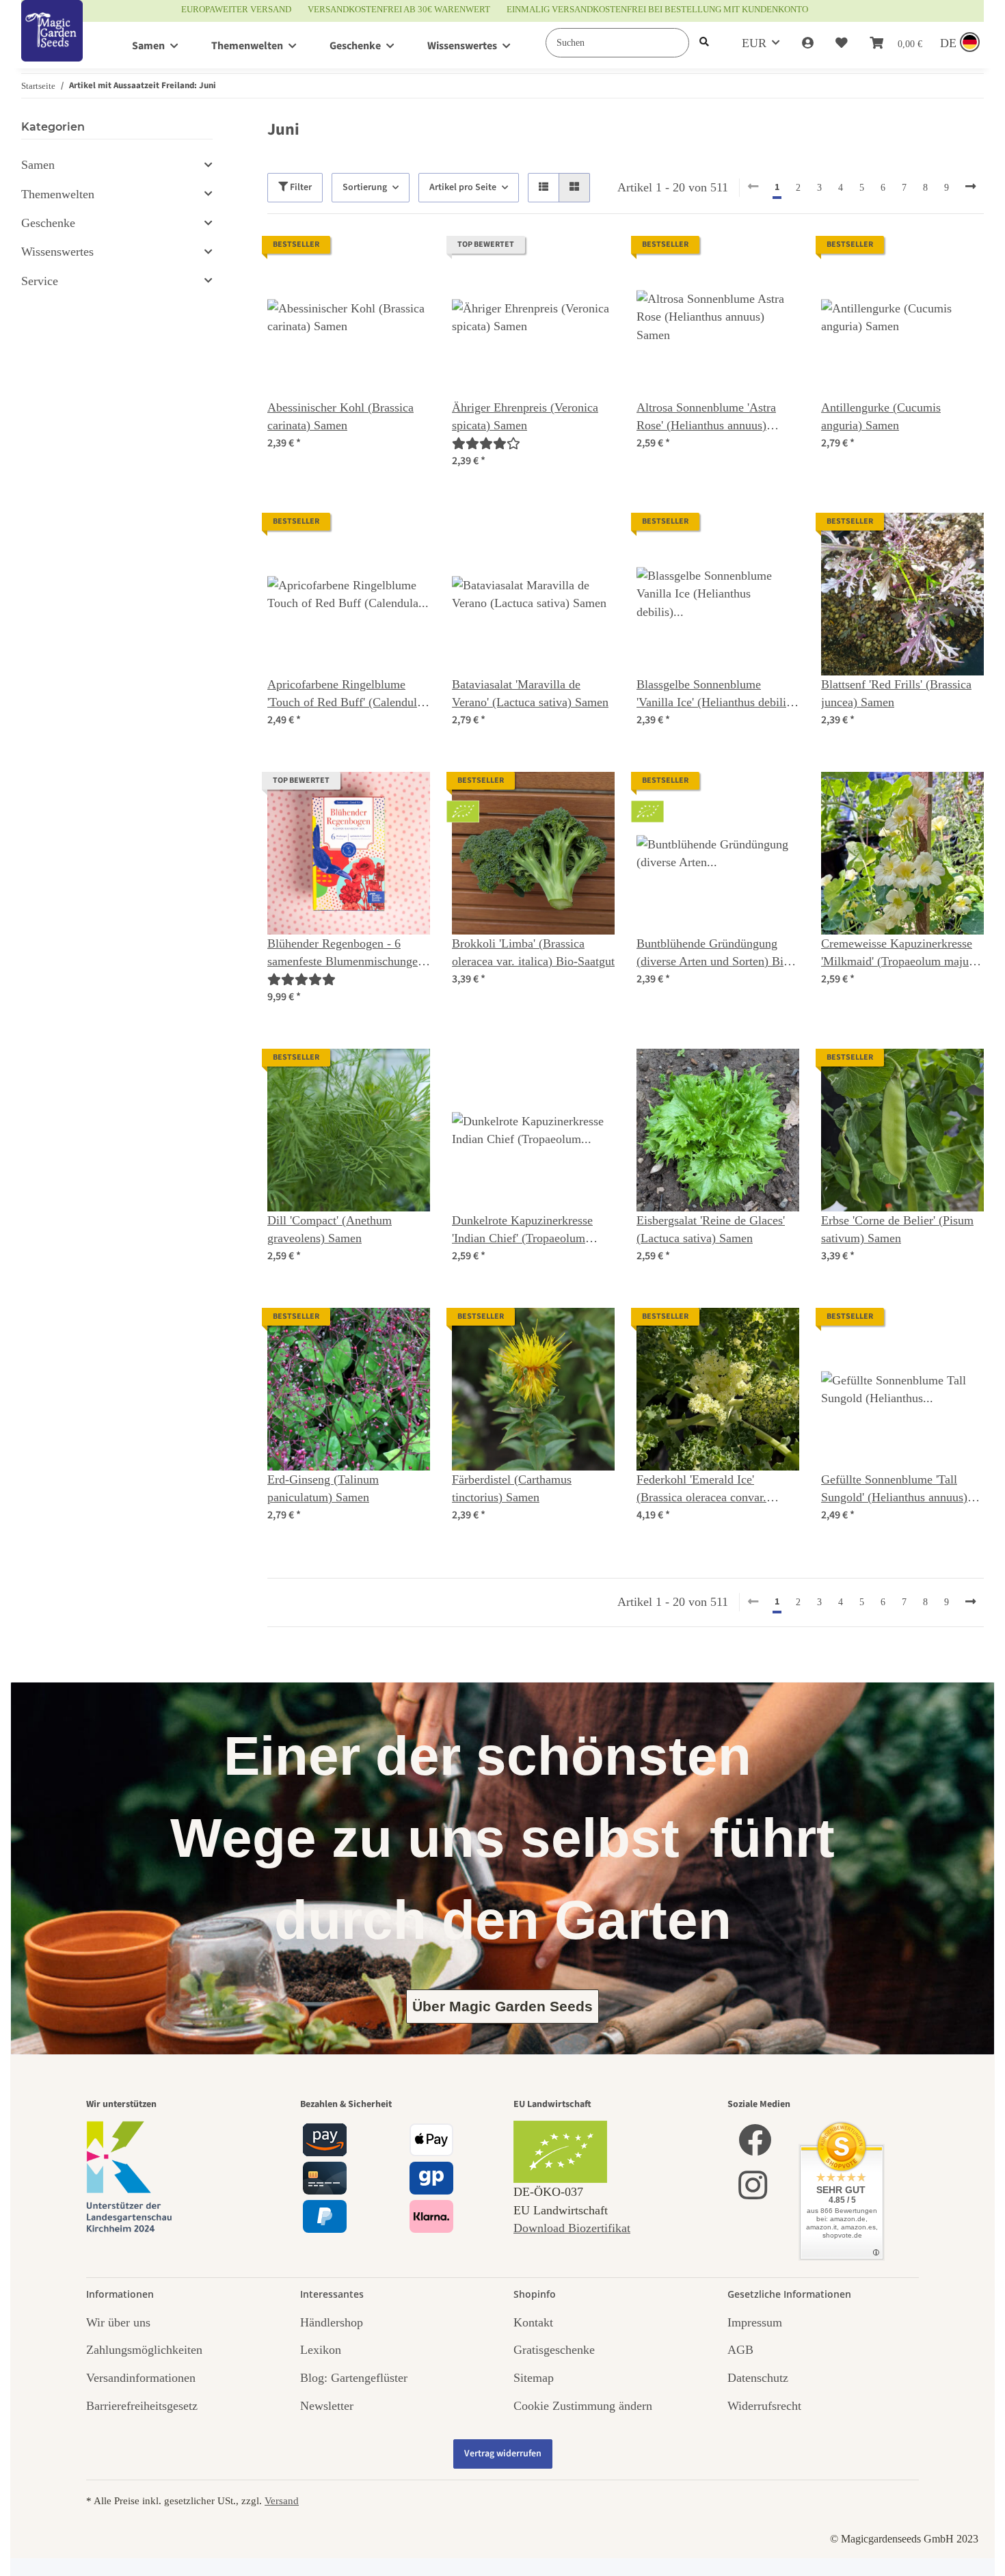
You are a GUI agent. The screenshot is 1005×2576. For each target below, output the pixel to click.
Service (40, 281)
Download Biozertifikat (572, 2228)
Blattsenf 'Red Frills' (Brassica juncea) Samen (896, 693)
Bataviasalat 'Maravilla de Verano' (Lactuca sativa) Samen (530, 693)
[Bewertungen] (486, 444)
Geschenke (48, 223)
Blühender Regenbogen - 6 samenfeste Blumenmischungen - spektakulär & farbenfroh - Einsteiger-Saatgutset (346, 954)
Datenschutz (758, 2378)
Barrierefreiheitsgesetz (142, 2406)
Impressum (755, 2322)
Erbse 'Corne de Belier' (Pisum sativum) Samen (897, 1229)
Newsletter (327, 2406)
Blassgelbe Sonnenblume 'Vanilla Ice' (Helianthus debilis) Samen (716, 695)
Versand (282, 2500)
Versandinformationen (141, 2378)
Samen (38, 165)
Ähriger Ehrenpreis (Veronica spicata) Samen (525, 416)
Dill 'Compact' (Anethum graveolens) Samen (330, 1229)
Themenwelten (58, 194)
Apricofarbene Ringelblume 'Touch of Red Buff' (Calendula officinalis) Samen (345, 695)
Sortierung (365, 187)
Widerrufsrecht (764, 2406)
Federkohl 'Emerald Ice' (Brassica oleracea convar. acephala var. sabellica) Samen (713, 1490)
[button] (808, 43)
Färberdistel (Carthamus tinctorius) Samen (512, 1488)
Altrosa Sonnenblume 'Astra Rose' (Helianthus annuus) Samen (706, 418)
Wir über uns (118, 2322)
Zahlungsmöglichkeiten (144, 2350)
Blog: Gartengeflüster (354, 2378)
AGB (740, 2350)
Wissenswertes (57, 252)
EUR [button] (754, 43)
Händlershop (332, 2322)
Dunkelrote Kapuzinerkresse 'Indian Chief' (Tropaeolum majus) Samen (522, 1231)
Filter (300, 187)
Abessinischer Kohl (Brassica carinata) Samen (340, 416)
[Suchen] (704, 43)
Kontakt (533, 2322)
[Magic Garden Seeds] (52, 45)
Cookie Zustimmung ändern (583, 2406)
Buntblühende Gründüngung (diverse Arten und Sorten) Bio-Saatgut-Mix (715, 954)
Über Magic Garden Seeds (502, 2006)
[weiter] (970, 187)
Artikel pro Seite (463, 187)
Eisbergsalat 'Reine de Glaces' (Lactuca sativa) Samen (711, 1229)
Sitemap (534, 2378)
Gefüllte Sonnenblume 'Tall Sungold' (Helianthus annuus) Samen (894, 1490)
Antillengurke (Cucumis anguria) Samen (881, 416)
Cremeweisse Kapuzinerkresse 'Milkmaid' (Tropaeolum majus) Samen (899, 954)
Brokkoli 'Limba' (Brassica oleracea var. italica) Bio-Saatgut (533, 952)
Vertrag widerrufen (503, 2454)
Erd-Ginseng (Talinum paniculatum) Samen (323, 1488)
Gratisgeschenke (554, 2350)
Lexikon (321, 2350)
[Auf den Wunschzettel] (407, 259)
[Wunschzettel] (842, 43)
